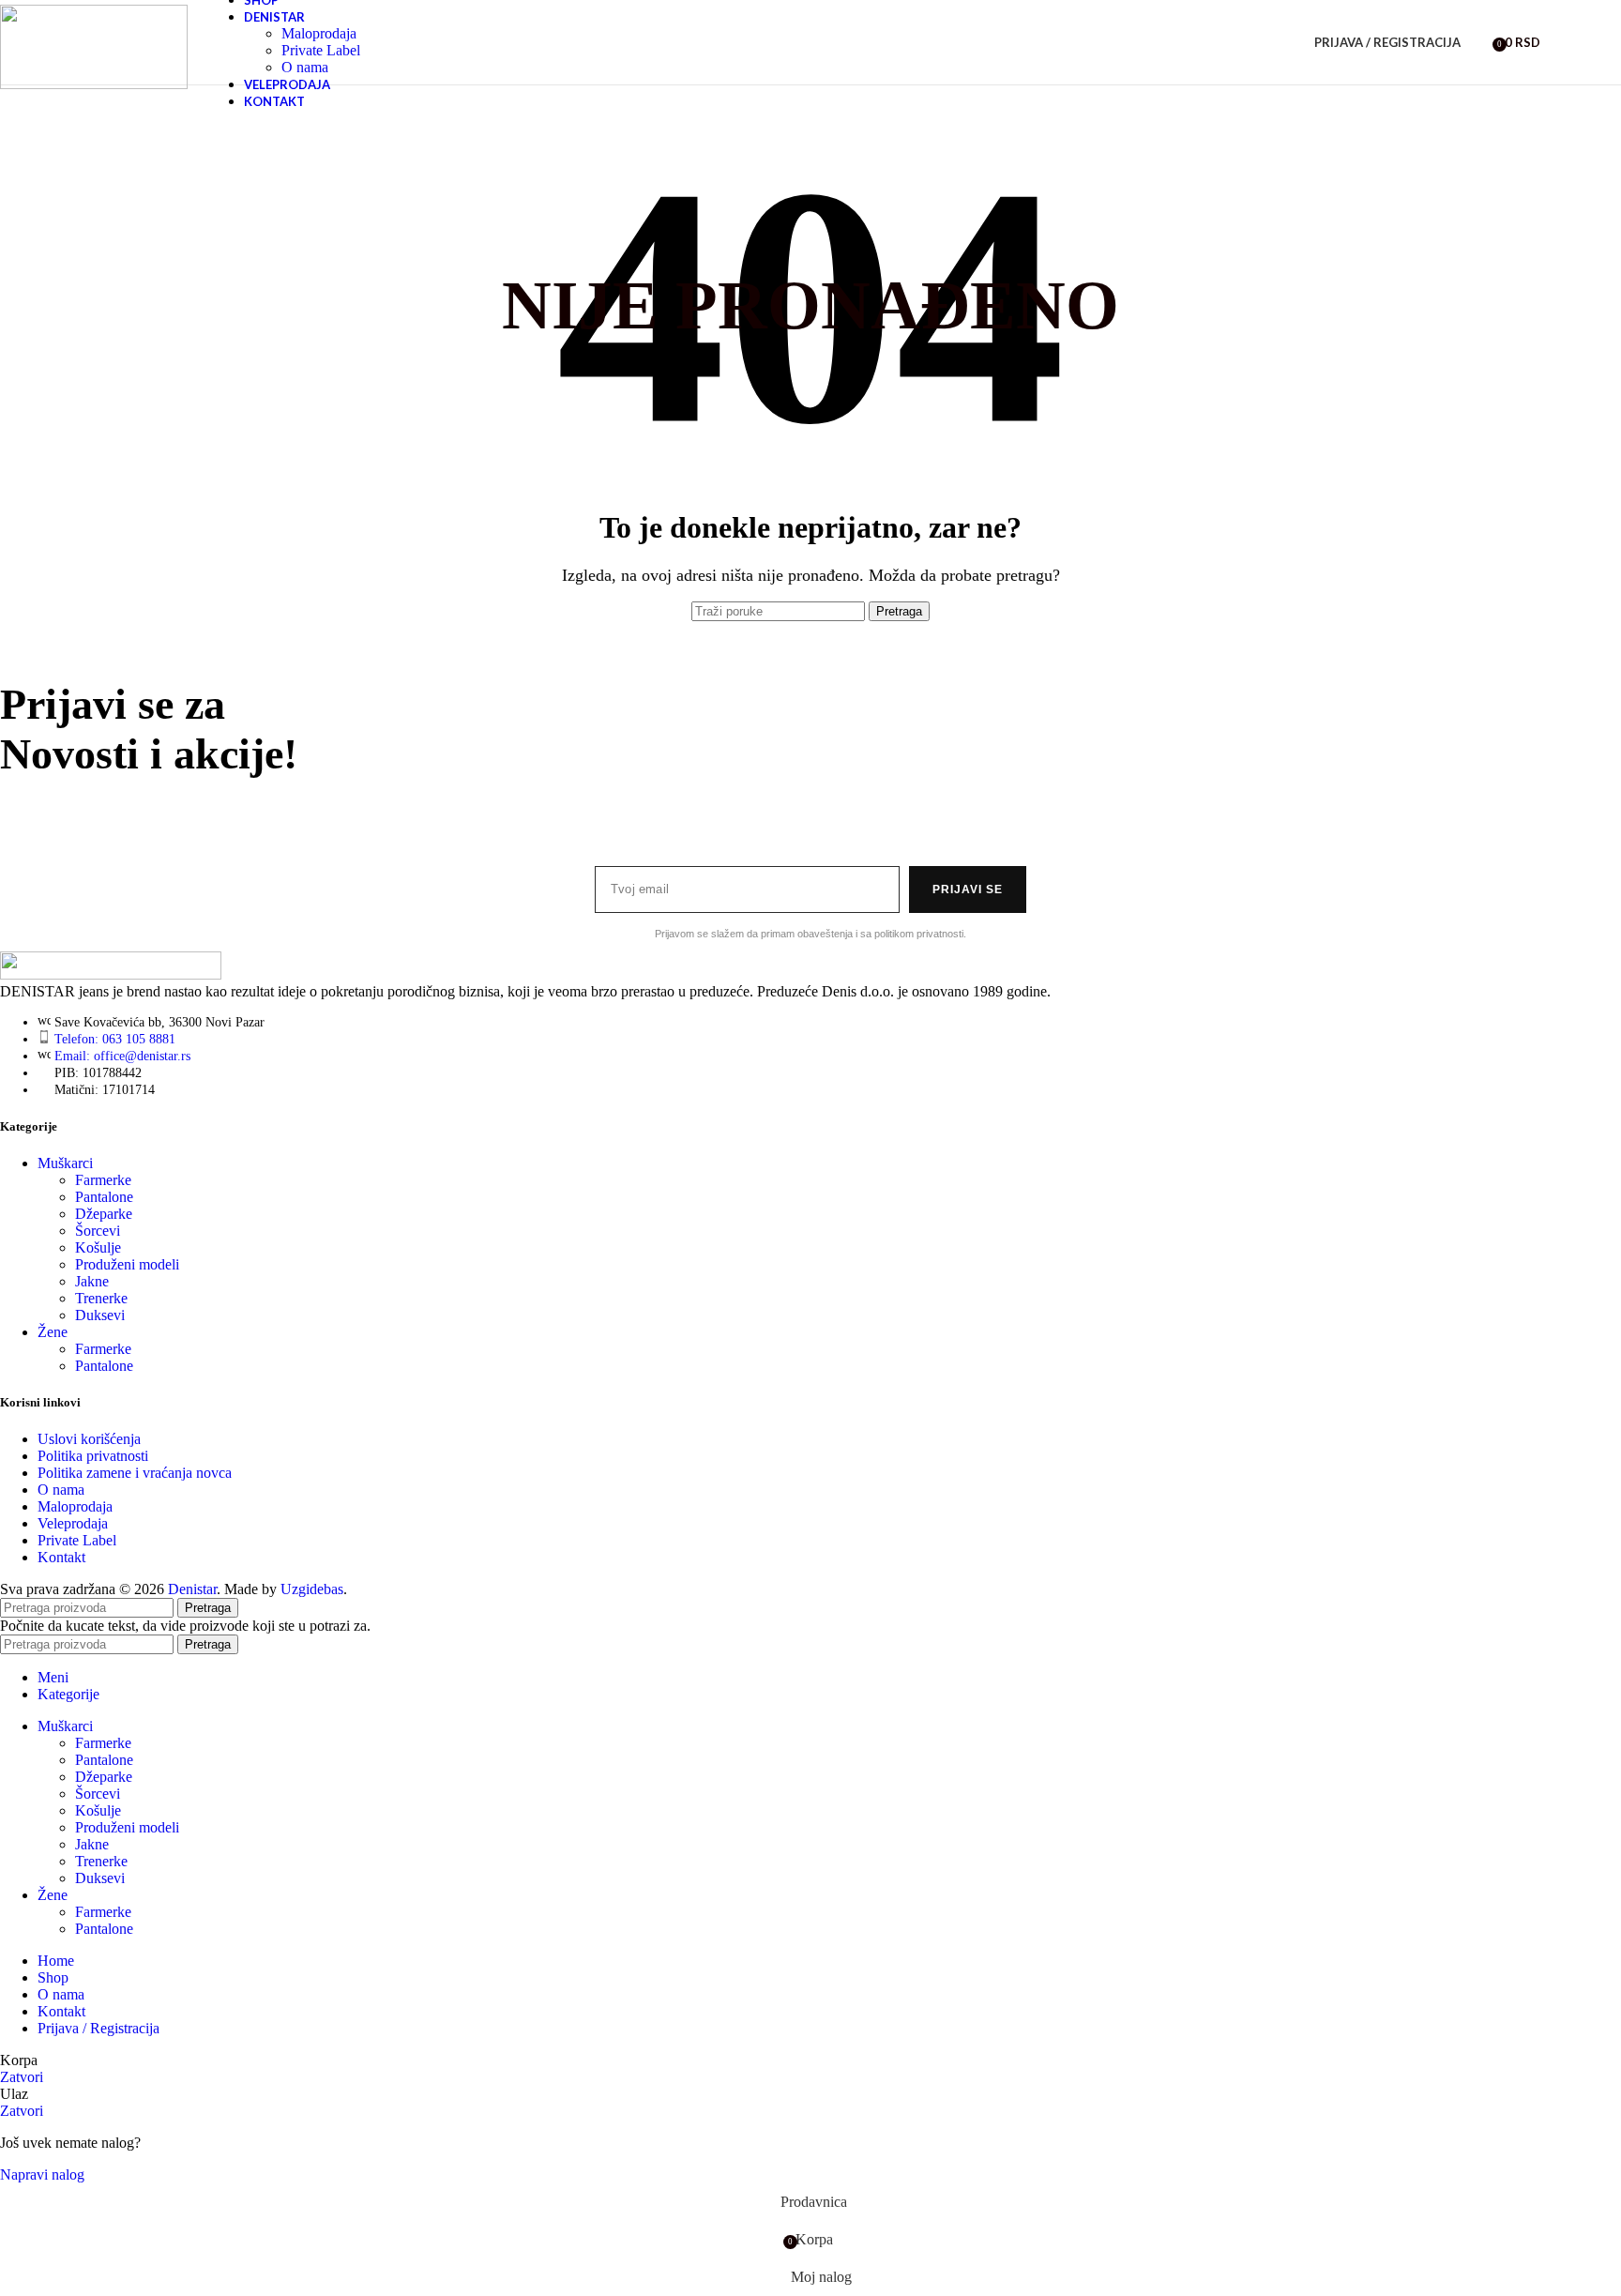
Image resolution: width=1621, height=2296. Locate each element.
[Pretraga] (1479, 42)
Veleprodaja (73, 1523)
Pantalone (104, 1197)
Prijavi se (968, 890)
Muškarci (65, 1163)
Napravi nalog (42, 2174)
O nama (305, 67)
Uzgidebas (312, 1589)
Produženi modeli (127, 1264)
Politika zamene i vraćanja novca (135, 1473)
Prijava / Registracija (98, 2028)
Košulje (98, 1247)
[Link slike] (111, 974)
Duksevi (100, 1315)
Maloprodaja (319, 33)
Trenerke (101, 1298)
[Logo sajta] (94, 84)
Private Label (321, 50)
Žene (53, 1332)
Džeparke (104, 1214)
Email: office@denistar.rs (122, 1056)
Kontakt (61, 1557)
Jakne (92, 1281)
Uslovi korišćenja (89, 1439)
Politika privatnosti (93, 1456)
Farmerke (103, 1180)
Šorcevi (98, 1231)
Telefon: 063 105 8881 (115, 1039)
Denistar (192, 1589)
